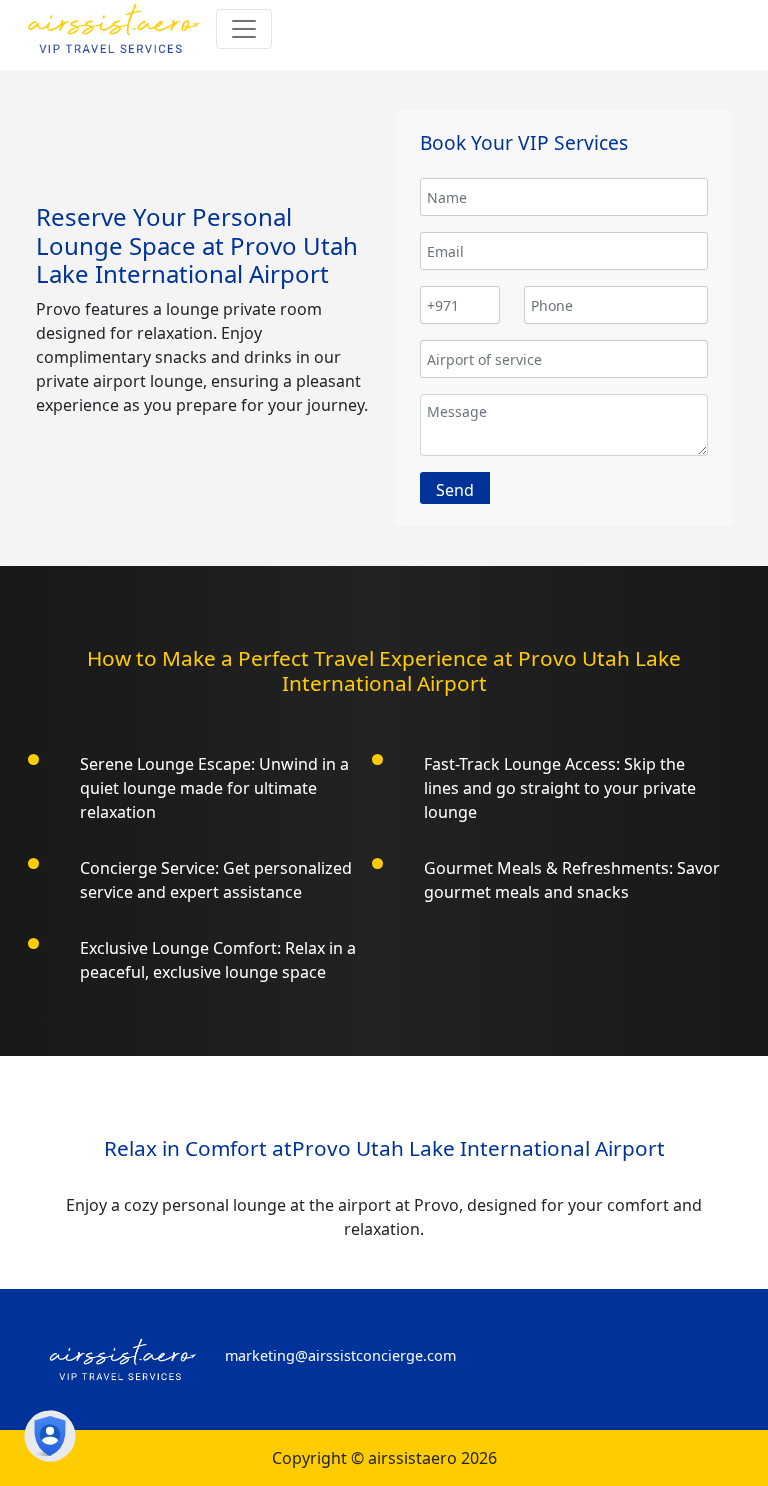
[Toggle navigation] (244, 29)
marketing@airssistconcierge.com (340, 1355)
